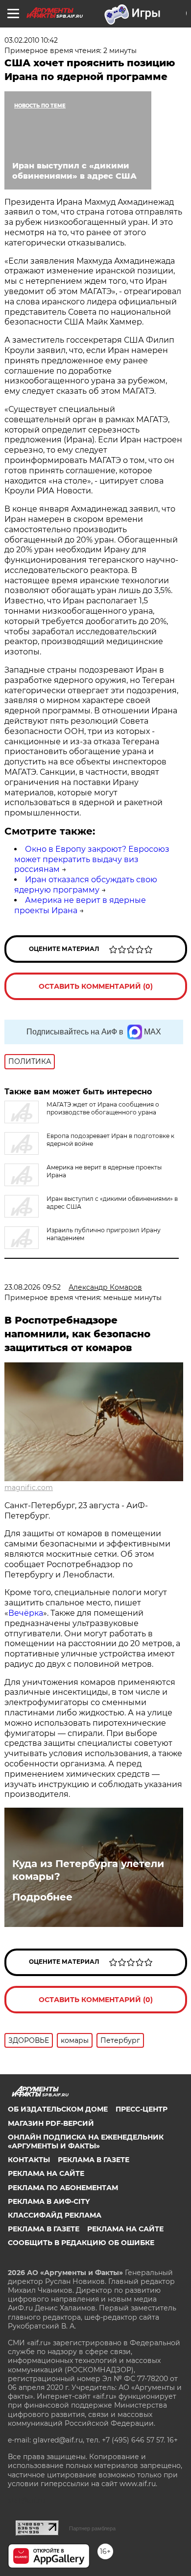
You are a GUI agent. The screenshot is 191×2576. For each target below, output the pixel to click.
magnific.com (29, 1488)
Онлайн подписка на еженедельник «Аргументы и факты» (86, 2142)
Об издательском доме (58, 2109)
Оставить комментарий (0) (96, 986)
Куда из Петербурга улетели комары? (88, 1870)
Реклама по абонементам (63, 2188)
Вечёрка (26, 1613)
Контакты (29, 2160)
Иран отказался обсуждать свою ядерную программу (86, 885)
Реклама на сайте (46, 2173)
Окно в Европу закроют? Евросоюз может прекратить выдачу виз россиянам (92, 859)
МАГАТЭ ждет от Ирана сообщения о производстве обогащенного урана (103, 1108)
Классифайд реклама (55, 2215)
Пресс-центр (142, 2109)
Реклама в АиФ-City (49, 2201)
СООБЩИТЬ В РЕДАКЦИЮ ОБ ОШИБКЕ (81, 2243)
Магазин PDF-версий (51, 2123)
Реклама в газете (94, 2160)
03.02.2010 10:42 (31, 40)
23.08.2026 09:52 (33, 1287)
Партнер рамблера (92, 2528)
